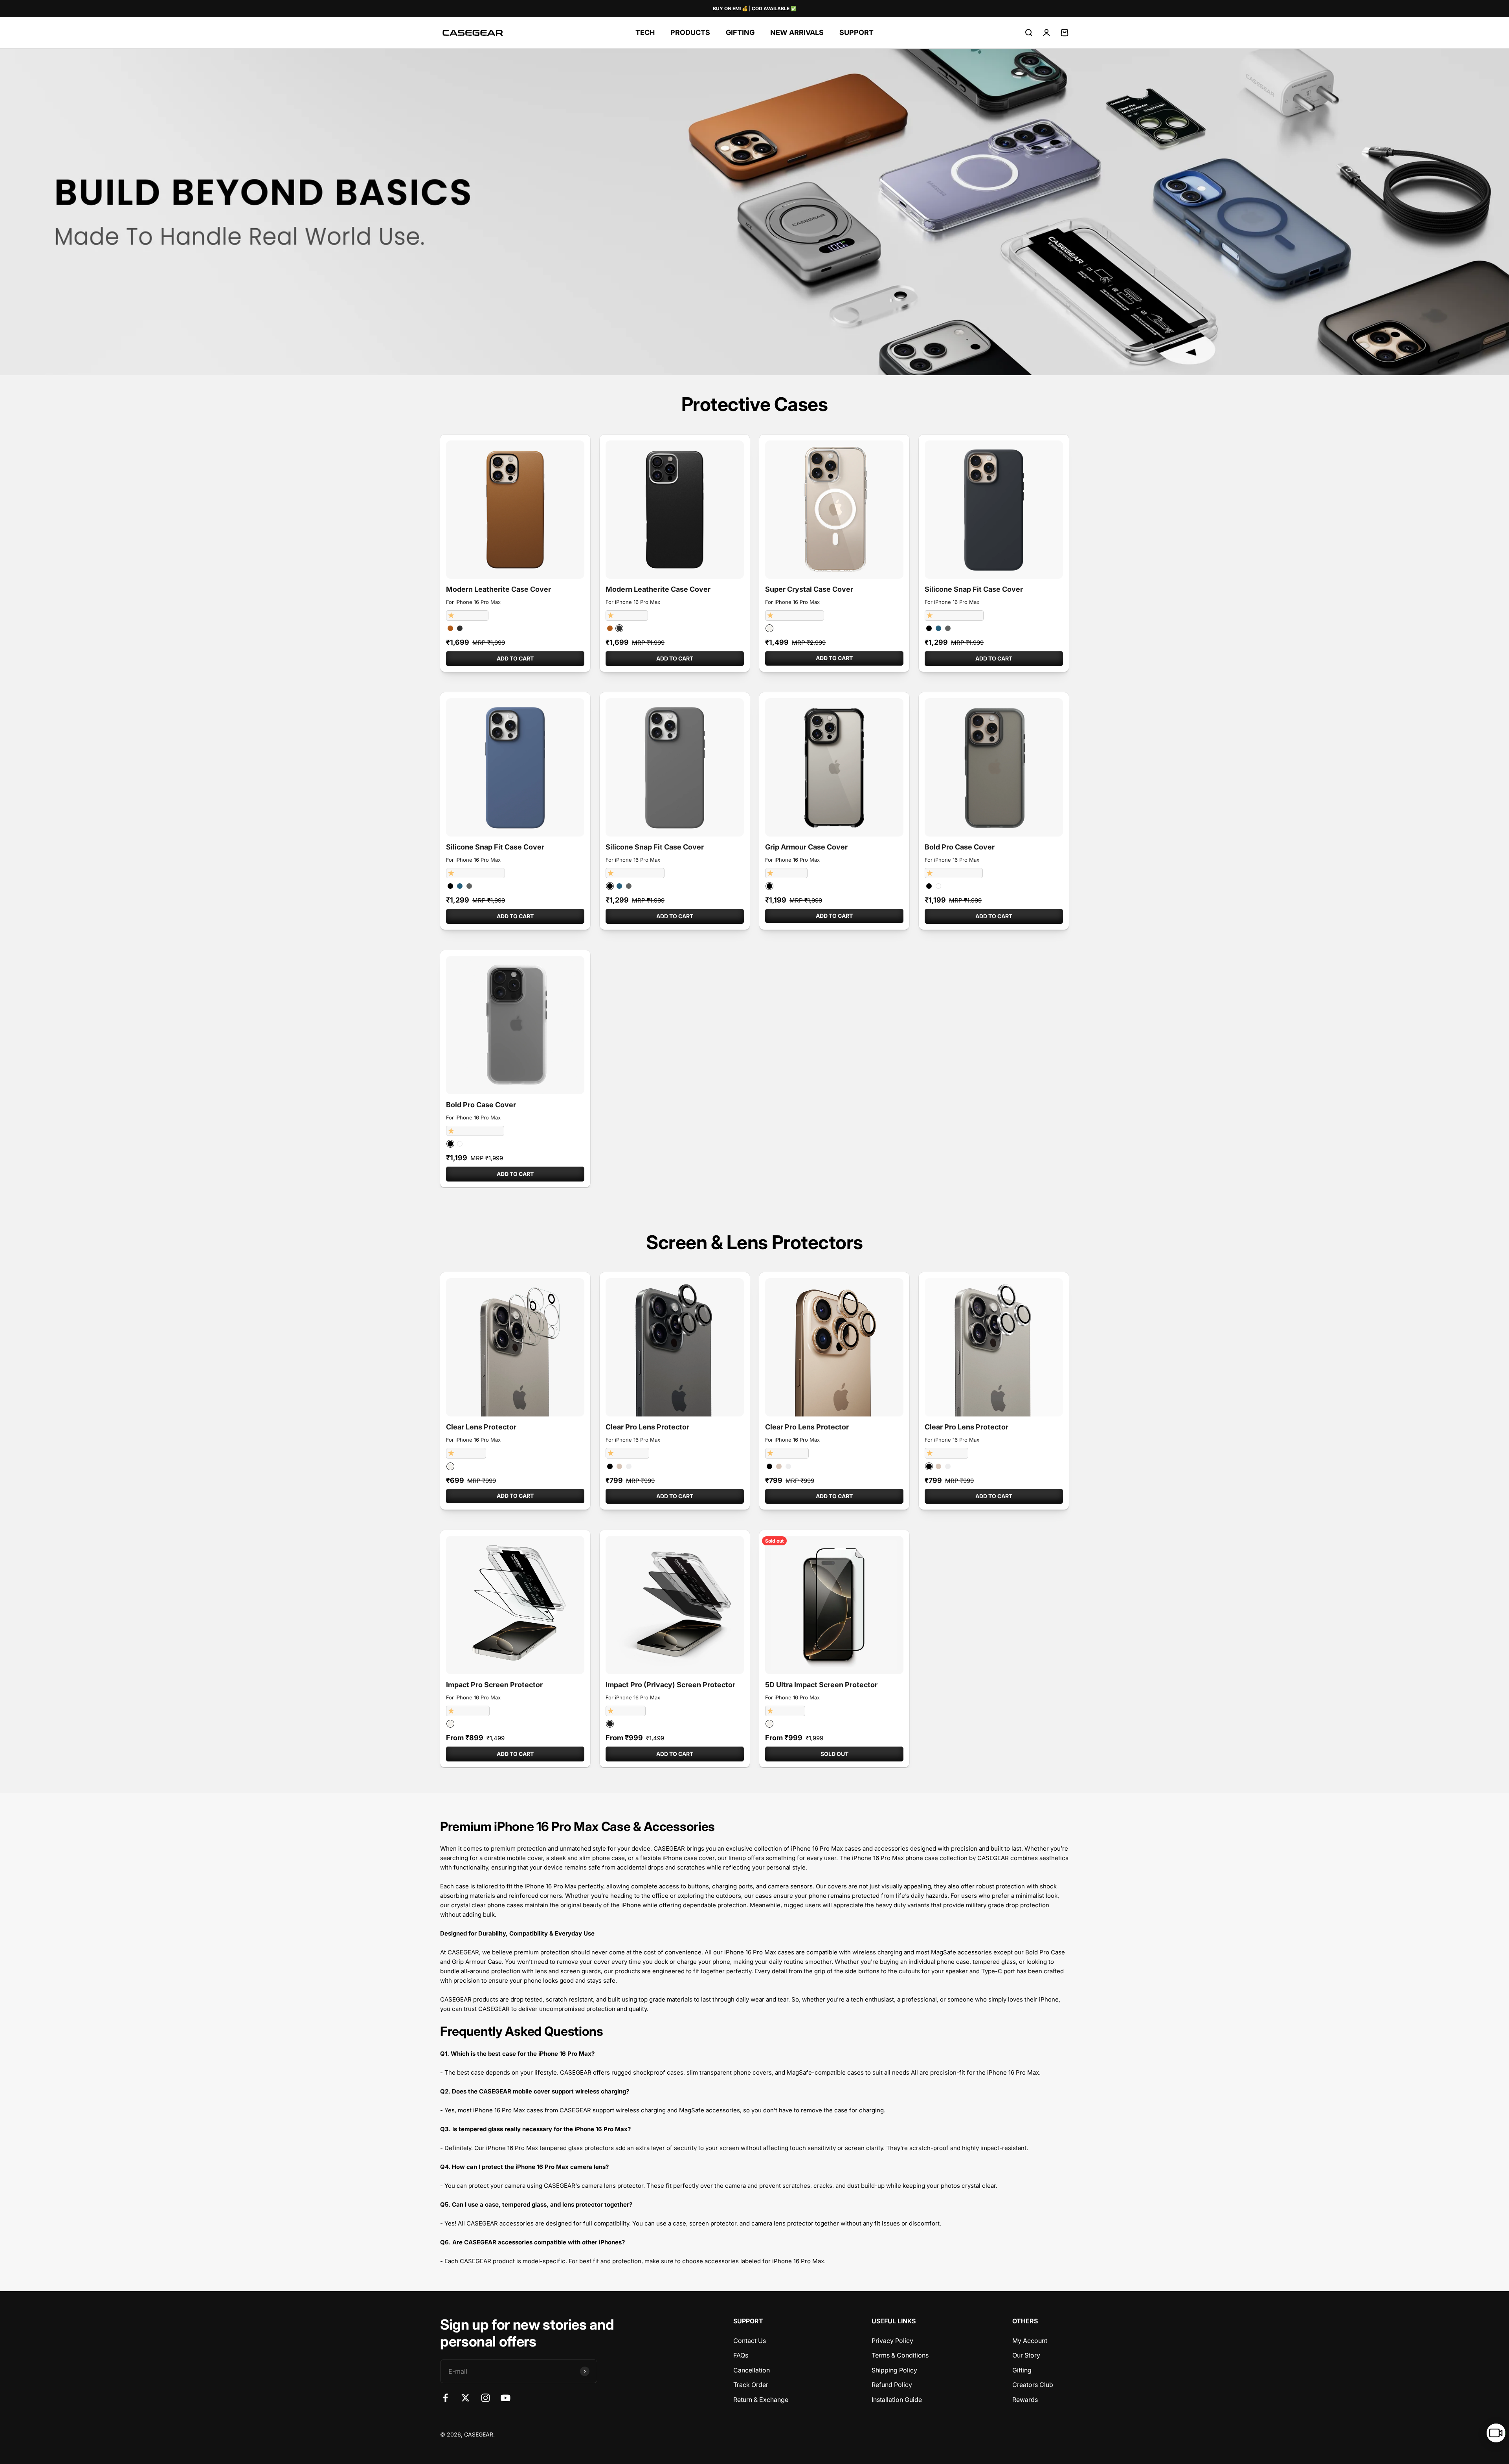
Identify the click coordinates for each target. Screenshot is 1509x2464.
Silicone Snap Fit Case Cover (974, 589)
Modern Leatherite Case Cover (498, 589)
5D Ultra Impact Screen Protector (821, 1685)
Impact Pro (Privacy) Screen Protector (670, 1685)
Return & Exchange (761, 2400)
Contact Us (750, 2341)
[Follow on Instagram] (486, 2398)
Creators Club (1033, 2385)
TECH (645, 32)
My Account (1030, 2341)
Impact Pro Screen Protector (494, 1685)
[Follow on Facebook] (445, 2398)
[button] (452, 615)
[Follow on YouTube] (506, 2398)
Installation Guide (897, 2400)
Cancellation (752, 2370)
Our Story (1026, 2355)
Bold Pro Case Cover (960, 847)
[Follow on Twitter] (465, 2398)
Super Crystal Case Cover (809, 589)
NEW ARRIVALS (797, 32)
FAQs (741, 2355)
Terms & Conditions (900, 2355)
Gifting (1022, 2370)
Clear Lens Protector (481, 1427)
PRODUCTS (690, 32)
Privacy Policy (892, 2341)
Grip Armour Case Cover (806, 847)
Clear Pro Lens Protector (647, 1427)
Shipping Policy (894, 2370)
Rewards (1025, 2400)
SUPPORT (856, 32)
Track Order (751, 2385)
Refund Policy (892, 2385)
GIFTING (740, 32)
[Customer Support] (1496, 2433)
